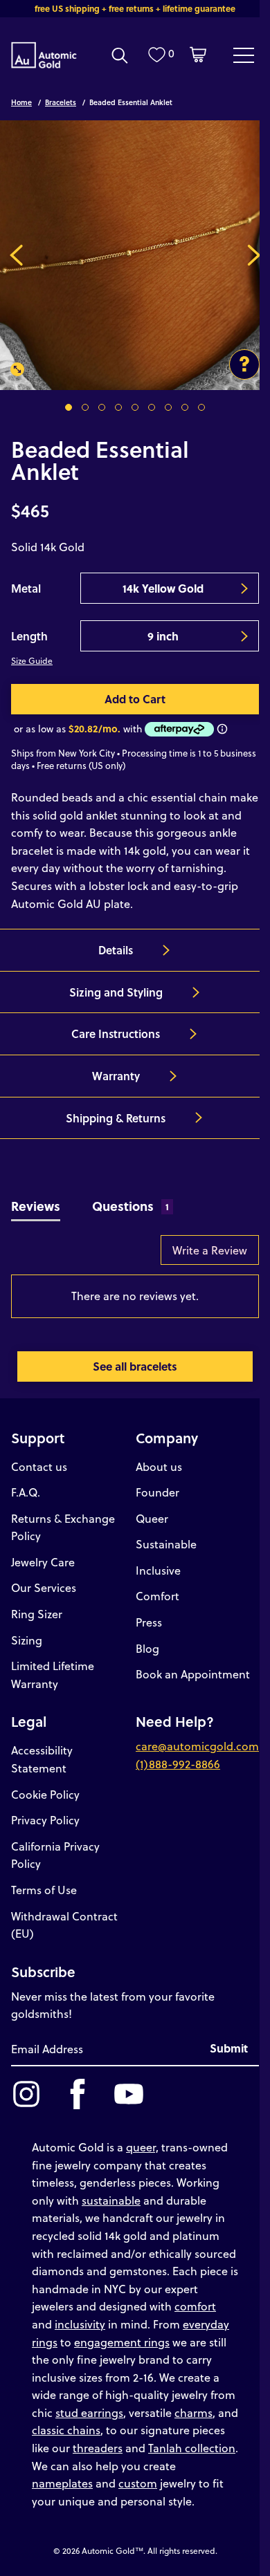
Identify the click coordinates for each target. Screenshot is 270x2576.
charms (193, 2412)
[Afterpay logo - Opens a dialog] (178, 729)
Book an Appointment (193, 1674)
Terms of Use (44, 1890)
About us (159, 1466)
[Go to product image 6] (152, 407)
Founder (157, 1492)
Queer (152, 1518)
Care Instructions (116, 1034)
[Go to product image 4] (118, 407)
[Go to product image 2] (85, 407)
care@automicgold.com (197, 1746)
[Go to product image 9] (201, 407)
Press (149, 1622)
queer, (142, 2147)
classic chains (66, 2430)
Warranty (116, 1076)
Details (116, 950)
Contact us (39, 1466)
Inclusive (158, 1570)
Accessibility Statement (42, 1759)
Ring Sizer (37, 1614)
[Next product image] (254, 255)
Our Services (44, 1587)
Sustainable (166, 1544)
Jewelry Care (43, 1562)
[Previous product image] (16, 255)
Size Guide (32, 660)
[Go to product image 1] (69, 407)
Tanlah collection (192, 2448)
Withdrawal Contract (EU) (64, 1925)
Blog (147, 1648)
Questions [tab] (131, 1206)
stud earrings (89, 2412)
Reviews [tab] (36, 1206)
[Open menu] (244, 55)
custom (138, 2483)
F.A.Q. (26, 1492)
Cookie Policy (45, 1794)
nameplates (62, 2483)
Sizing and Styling (116, 992)
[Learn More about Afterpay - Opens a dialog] (222, 729)
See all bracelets (135, 1366)
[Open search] (120, 55)
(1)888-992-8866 (178, 1764)
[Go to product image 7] (168, 407)
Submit (229, 2048)
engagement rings (122, 2342)
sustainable (111, 2200)
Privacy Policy (45, 1820)
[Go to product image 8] (185, 407)
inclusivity (80, 2324)
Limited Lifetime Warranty (53, 1675)
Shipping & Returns (116, 1118)
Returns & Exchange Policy (63, 1527)
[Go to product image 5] (135, 407)
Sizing (27, 1640)
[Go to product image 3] (102, 407)
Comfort (157, 1596)
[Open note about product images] (244, 364)
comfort (195, 2306)
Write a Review (210, 1250)
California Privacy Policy (55, 1855)
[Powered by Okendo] (46, 1257)
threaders (98, 2448)
